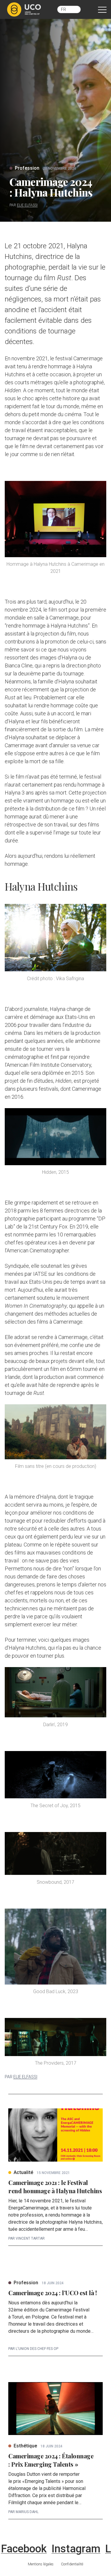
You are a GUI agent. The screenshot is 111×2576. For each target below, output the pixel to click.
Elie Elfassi (27, 205)
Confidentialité (72, 2564)
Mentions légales (41, 2564)
